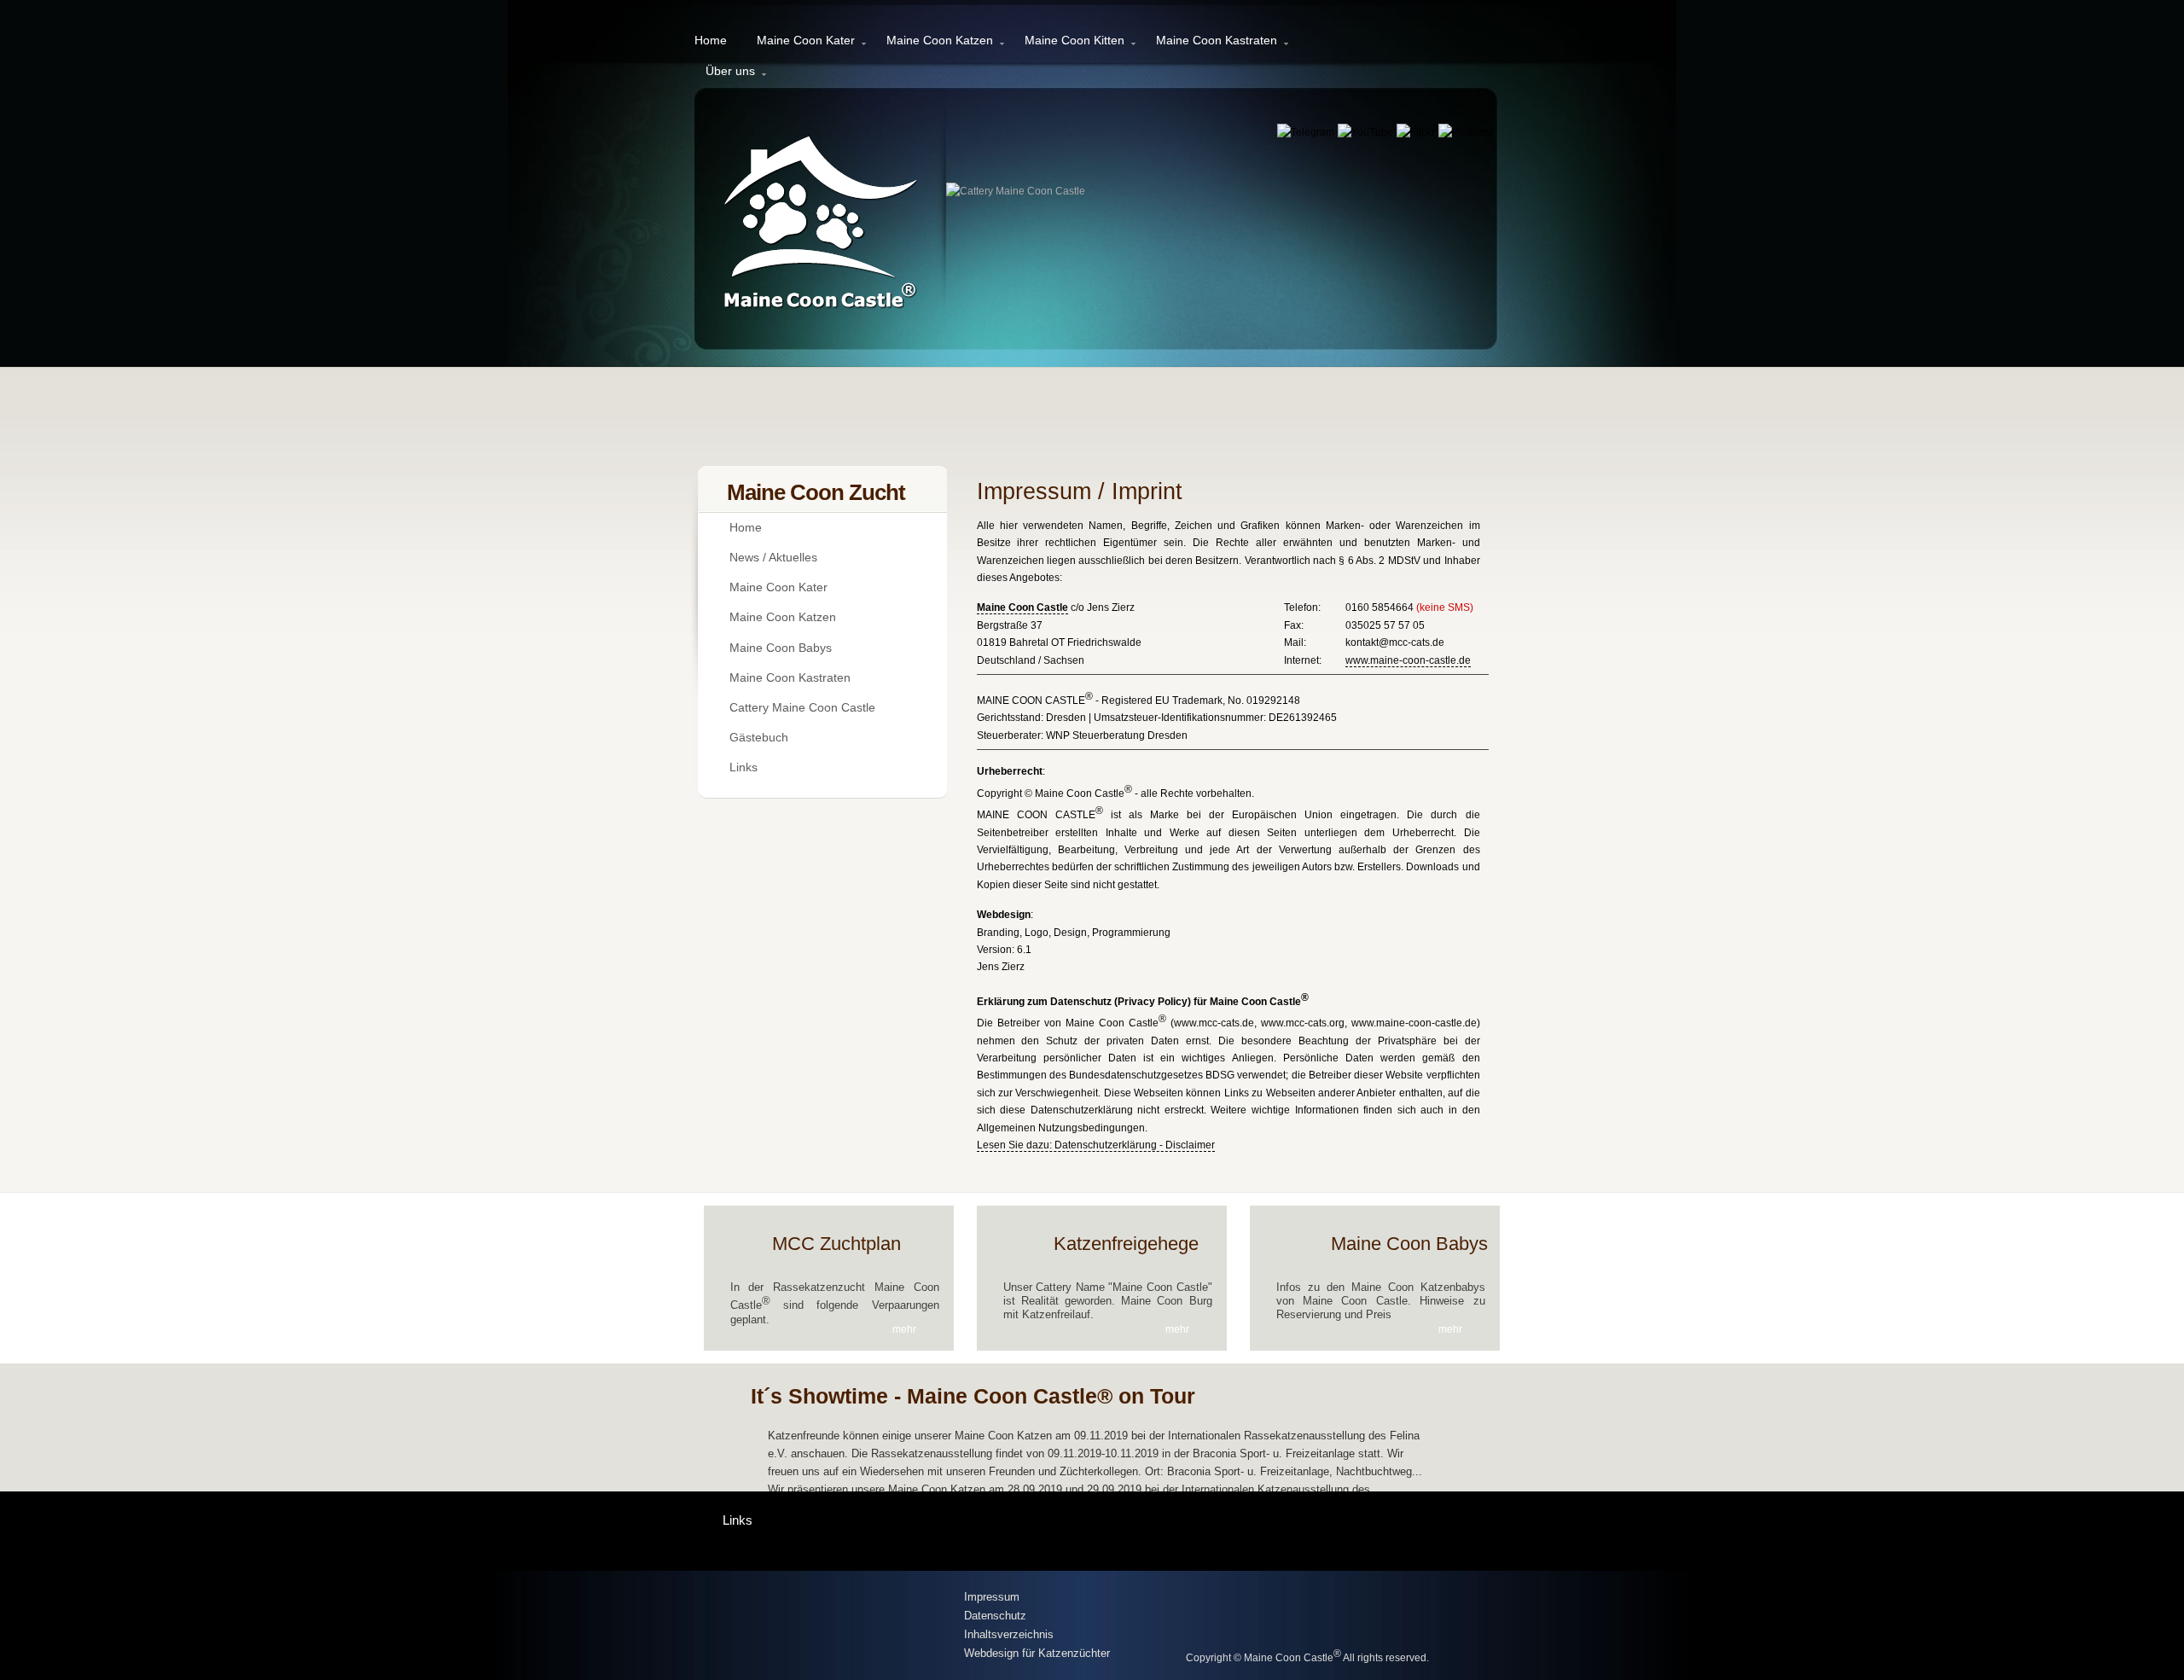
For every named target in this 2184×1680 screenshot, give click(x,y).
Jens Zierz (1001, 967)
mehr (904, 1329)
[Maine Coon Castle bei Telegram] (1307, 132)
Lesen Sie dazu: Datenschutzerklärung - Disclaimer (1096, 1145)
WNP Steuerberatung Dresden (1117, 735)
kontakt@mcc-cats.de (1395, 642)
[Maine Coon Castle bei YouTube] (1367, 132)
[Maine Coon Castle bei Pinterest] (1466, 132)
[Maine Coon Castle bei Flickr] (1417, 132)
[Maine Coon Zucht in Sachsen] (828, 1627)
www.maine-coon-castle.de (1408, 660)
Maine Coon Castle (1022, 607)
